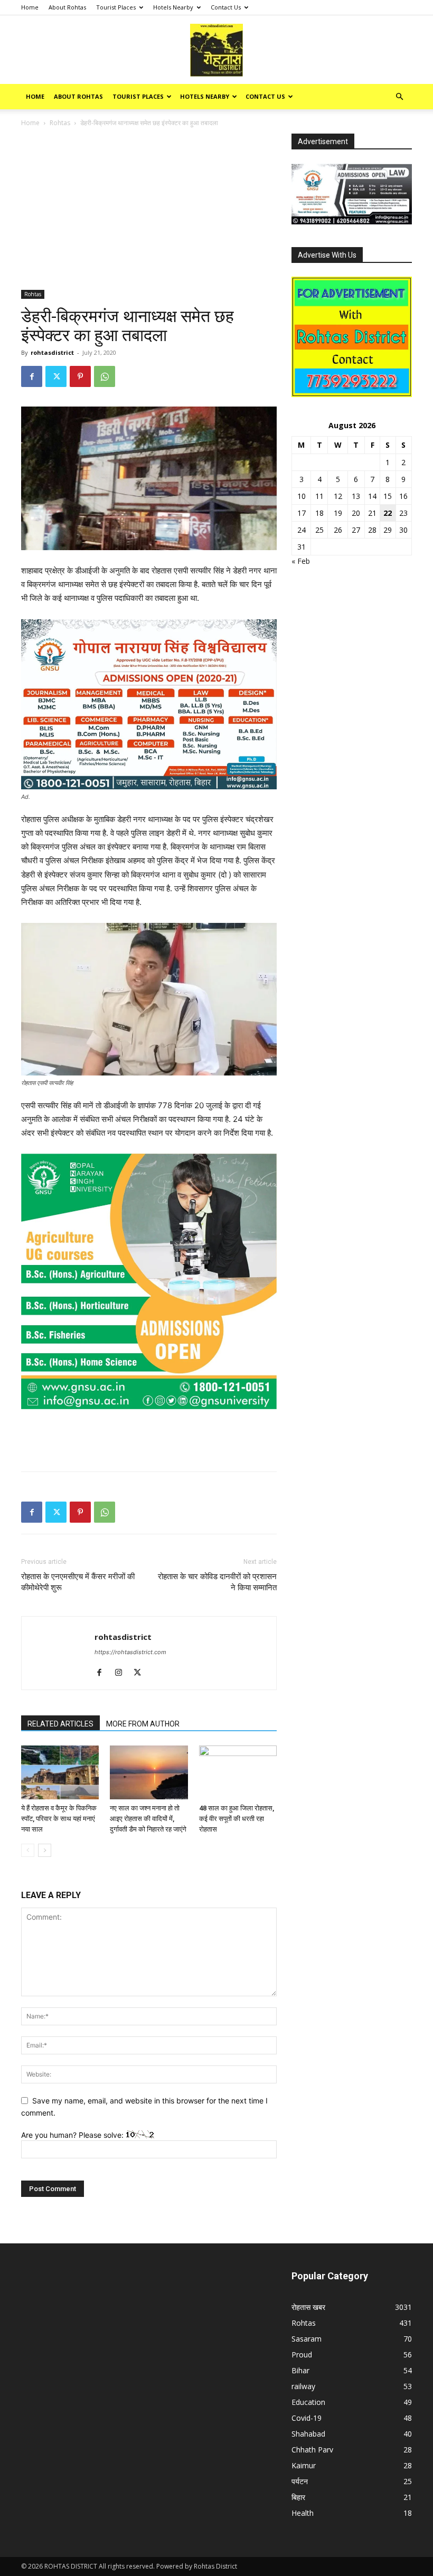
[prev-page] (28, 1850)
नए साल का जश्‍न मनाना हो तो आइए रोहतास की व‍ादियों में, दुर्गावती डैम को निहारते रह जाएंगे (148, 1819)
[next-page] (45, 1850)
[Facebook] (32, 376)
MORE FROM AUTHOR (143, 1724)
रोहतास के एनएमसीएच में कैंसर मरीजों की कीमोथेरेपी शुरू (78, 1582)
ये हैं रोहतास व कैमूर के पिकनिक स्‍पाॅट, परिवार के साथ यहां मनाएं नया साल (59, 1819)
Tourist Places (116, 7)
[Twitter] (56, 376)
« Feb (301, 561)
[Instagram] (122, 1673)
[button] (399, 97)
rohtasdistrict (52, 352)
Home (30, 7)
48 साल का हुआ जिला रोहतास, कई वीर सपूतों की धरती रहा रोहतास (237, 1819)
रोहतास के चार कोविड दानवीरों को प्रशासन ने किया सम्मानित (217, 1582)
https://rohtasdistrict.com (130, 1652)
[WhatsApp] (105, 376)
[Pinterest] (80, 376)
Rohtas (60, 123)
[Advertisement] (149, 212)
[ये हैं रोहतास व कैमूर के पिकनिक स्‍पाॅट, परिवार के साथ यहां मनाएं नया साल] (60, 1772)
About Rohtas (67, 7)
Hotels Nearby (173, 7)
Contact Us (226, 7)
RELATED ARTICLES (60, 1724)
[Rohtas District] (216, 50)
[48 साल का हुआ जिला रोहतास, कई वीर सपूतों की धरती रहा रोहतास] (238, 1772)
